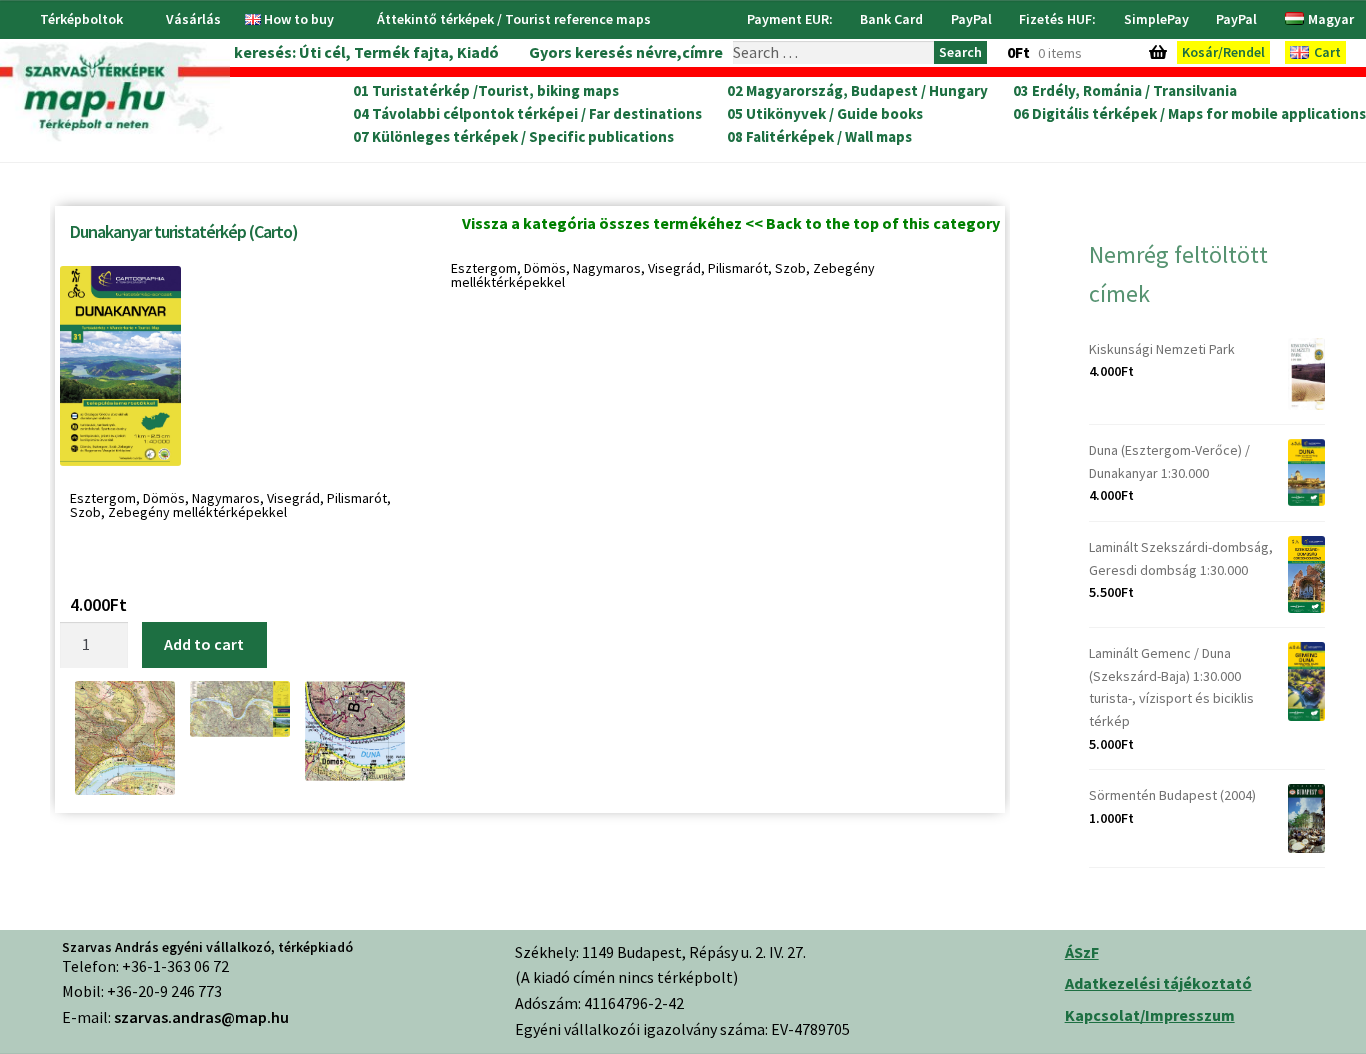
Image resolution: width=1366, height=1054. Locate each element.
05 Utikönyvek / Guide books (825, 114)
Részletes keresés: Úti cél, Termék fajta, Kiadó (328, 52)
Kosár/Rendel (1223, 52)
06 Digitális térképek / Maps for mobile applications (1189, 114)
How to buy (299, 19)
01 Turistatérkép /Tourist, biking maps (486, 91)
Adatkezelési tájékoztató (1158, 983)
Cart (1327, 52)
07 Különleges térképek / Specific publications (513, 137)
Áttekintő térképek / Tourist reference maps (514, 19)
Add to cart (204, 644)
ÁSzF (1082, 952)
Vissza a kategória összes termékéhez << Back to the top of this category (731, 223)
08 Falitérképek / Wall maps (819, 137)
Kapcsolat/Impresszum (1150, 1015)
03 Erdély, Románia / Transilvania (1125, 91)
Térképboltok (81, 19)
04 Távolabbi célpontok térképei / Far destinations (527, 114)
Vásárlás (193, 19)
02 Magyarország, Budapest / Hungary (857, 91)
